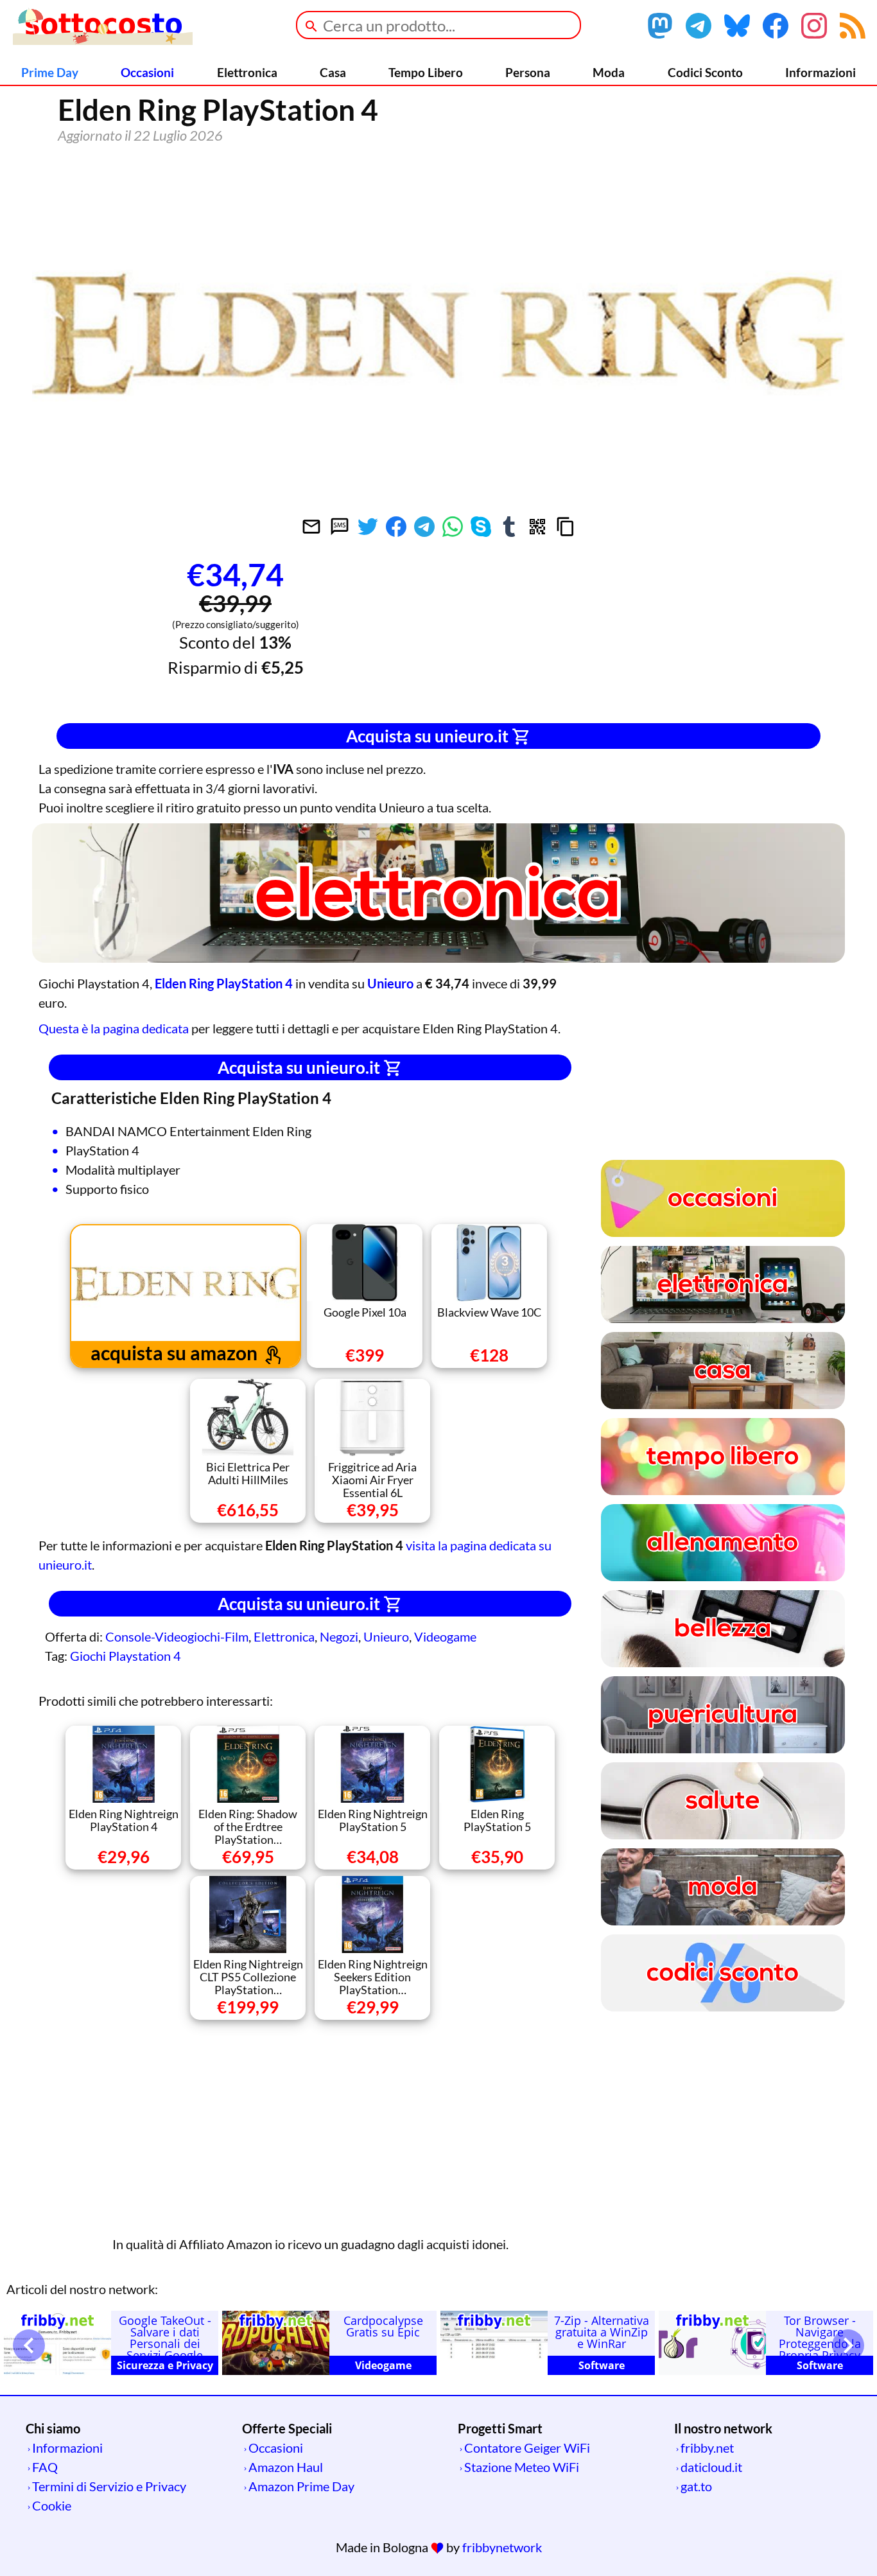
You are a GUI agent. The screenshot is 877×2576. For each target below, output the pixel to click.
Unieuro (386, 1636)
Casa (333, 72)
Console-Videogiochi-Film (177, 1636)
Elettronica (247, 72)
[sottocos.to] (103, 40)
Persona (528, 72)
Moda (609, 72)
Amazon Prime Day (301, 2486)
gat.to (696, 2486)
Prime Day (50, 72)
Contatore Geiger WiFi (527, 2448)
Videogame (445, 1636)
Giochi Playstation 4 (126, 1656)
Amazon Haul (286, 2467)
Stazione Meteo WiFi (522, 2467)
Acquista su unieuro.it (429, 736)
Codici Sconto (705, 72)
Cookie (52, 2505)
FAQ (45, 2467)
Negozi (339, 1636)
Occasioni (147, 72)
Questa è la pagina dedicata (114, 1028)
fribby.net (707, 2448)
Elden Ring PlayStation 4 (224, 983)
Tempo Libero (426, 72)
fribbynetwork (502, 2547)
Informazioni (821, 72)
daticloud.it (711, 2467)
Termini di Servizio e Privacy (109, 2486)
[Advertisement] (642, 633)
